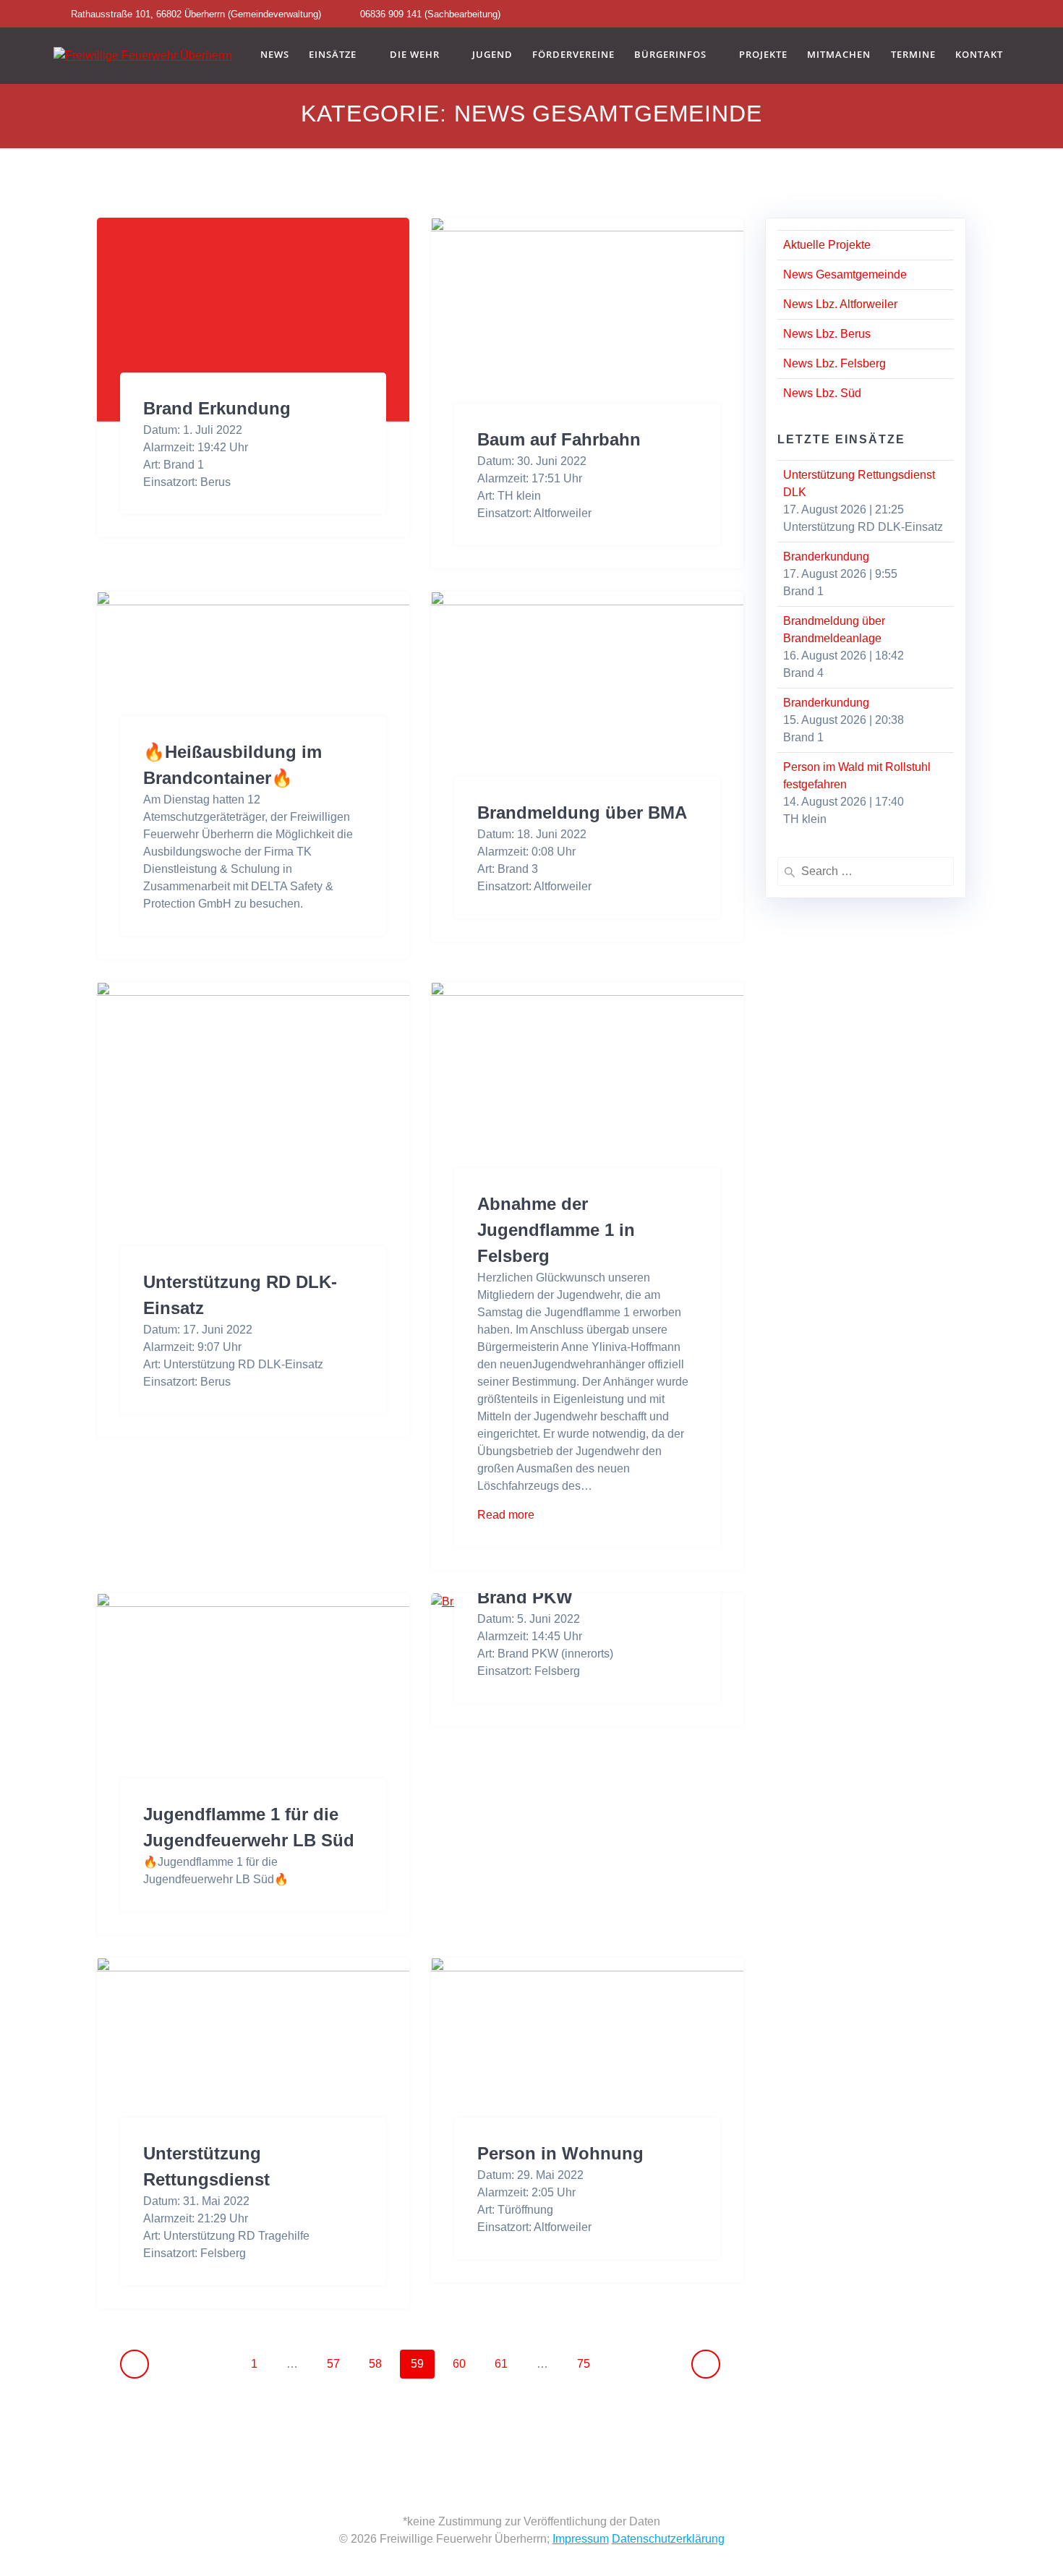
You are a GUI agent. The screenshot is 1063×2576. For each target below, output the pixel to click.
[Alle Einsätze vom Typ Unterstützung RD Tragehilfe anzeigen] (317, 2236)
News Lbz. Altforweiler (840, 304)
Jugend (492, 55)
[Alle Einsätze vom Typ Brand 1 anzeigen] (211, 465)
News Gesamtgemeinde (845, 274)
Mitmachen (839, 55)
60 (464, 2363)
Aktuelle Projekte (827, 245)
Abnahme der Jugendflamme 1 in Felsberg (556, 1230)
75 (589, 2363)
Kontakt (979, 55)
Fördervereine (573, 55)
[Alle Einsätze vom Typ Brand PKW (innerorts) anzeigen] (620, 1654)
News (275, 55)
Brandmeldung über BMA (582, 813)
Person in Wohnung (560, 2153)
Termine (913, 55)
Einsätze (333, 55)
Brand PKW (525, 1597)
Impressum (581, 2539)
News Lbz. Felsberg (834, 363)
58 (380, 2363)
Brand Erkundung (217, 408)
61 (506, 2363)
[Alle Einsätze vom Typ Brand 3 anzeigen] (545, 869)
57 (338, 2363)
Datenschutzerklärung (668, 2539)
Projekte (763, 55)
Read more (506, 1515)
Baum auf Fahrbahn (559, 439)
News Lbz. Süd (822, 393)
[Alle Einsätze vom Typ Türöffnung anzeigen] (560, 2210)
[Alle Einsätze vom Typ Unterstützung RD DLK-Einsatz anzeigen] (330, 1365)
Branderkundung (826, 556)
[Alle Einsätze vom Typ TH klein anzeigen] (548, 496)
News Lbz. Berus (827, 334)
